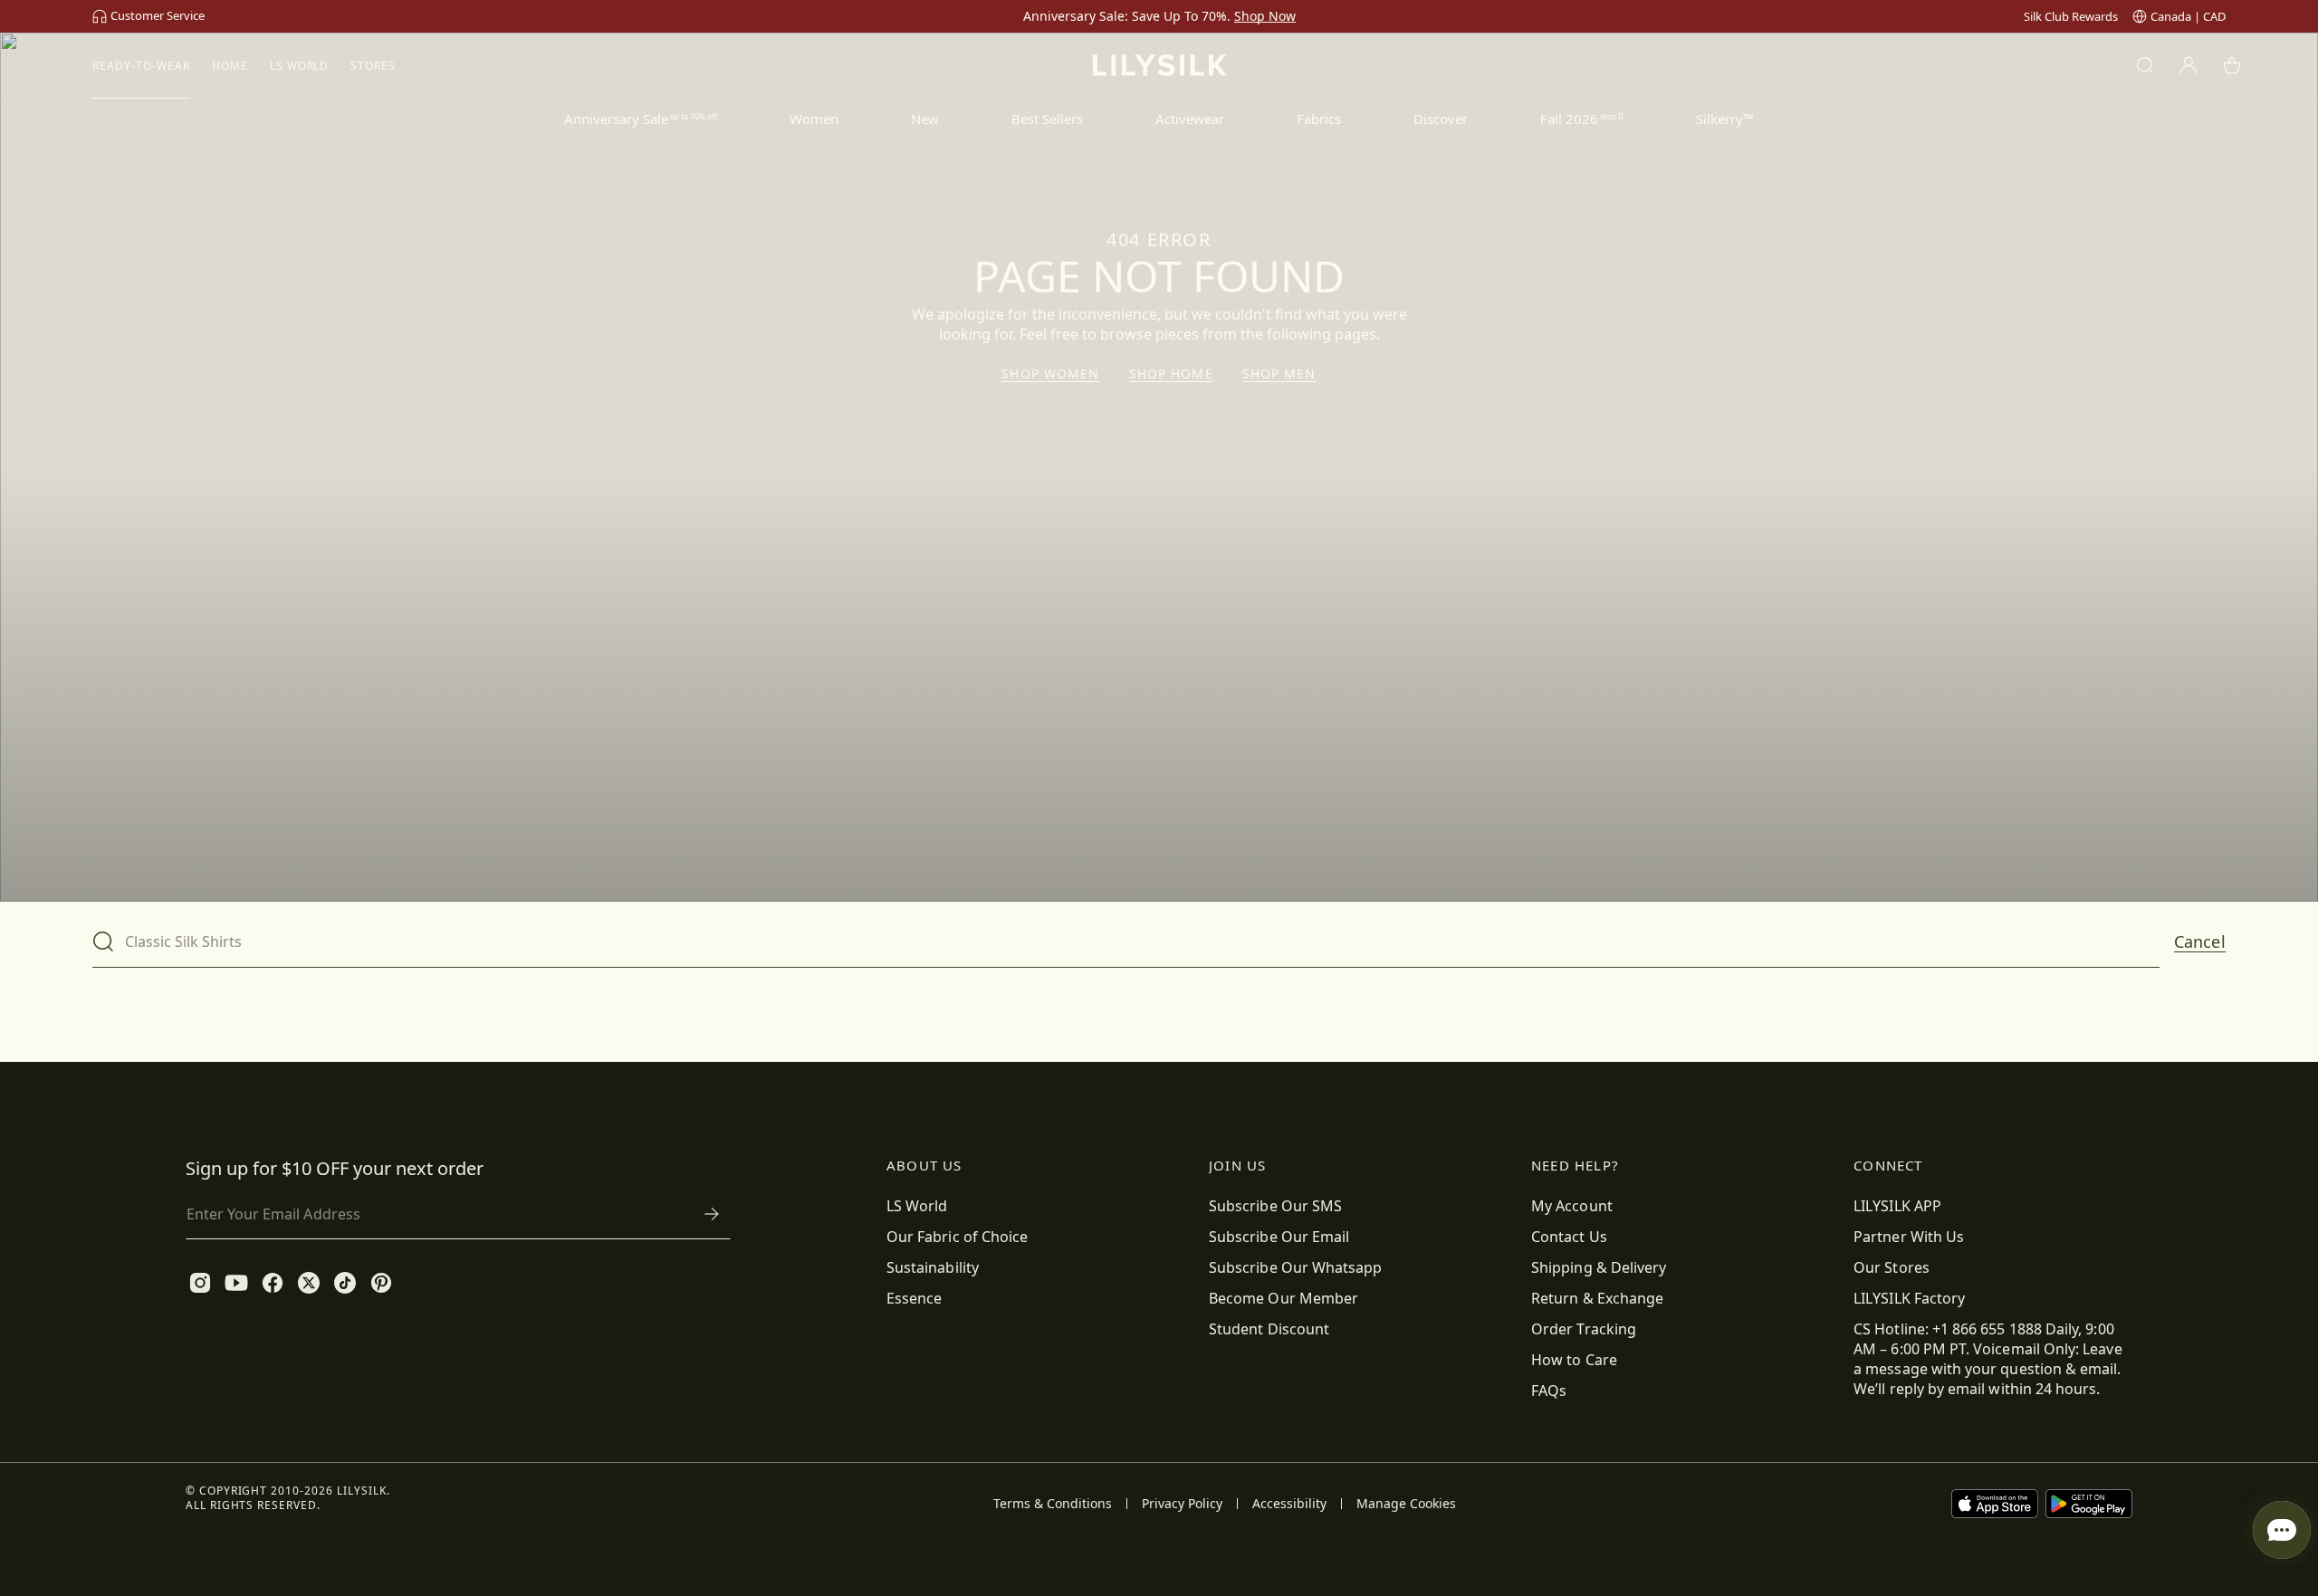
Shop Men (1279, 374)
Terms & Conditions (1053, 1504)
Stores (373, 66)
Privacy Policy (1182, 1504)
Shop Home (1171, 374)
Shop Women (1050, 374)
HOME (230, 66)
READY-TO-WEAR (141, 66)
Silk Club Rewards (2071, 16)
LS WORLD (300, 66)
